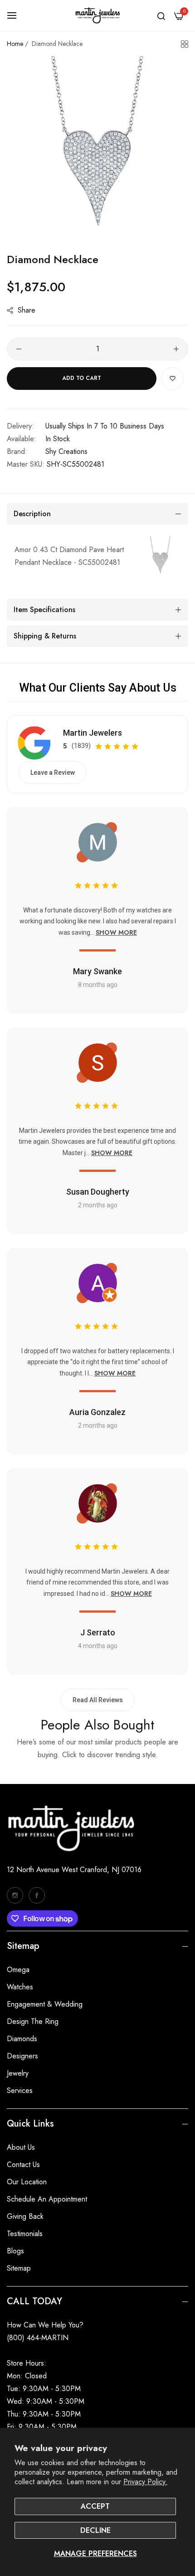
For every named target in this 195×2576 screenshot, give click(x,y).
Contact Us (23, 2165)
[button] (172, 379)
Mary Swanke (97, 971)
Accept (95, 2506)
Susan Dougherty (98, 1192)
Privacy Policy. (145, 2482)
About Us (21, 2147)
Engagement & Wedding (45, 2004)
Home (15, 44)
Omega (18, 1970)
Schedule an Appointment (47, 2199)
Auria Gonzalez (97, 1412)
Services (20, 2090)
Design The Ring (33, 2021)
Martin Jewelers (93, 733)
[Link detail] (15, 1895)
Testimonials (25, 2234)
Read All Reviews (98, 1700)
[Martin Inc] (97, 15)
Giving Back (25, 2216)
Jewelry (18, 2073)
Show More (116, 932)
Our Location (27, 2182)
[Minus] (19, 349)
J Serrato (98, 1632)
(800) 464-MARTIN (38, 2338)
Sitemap (19, 2268)
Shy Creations (66, 451)
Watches (20, 1987)
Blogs (15, 2251)
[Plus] (176, 349)
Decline (95, 2530)
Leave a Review (53, 772)
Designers (22, 2056)
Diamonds (22, 2039)
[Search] (161, 15)
